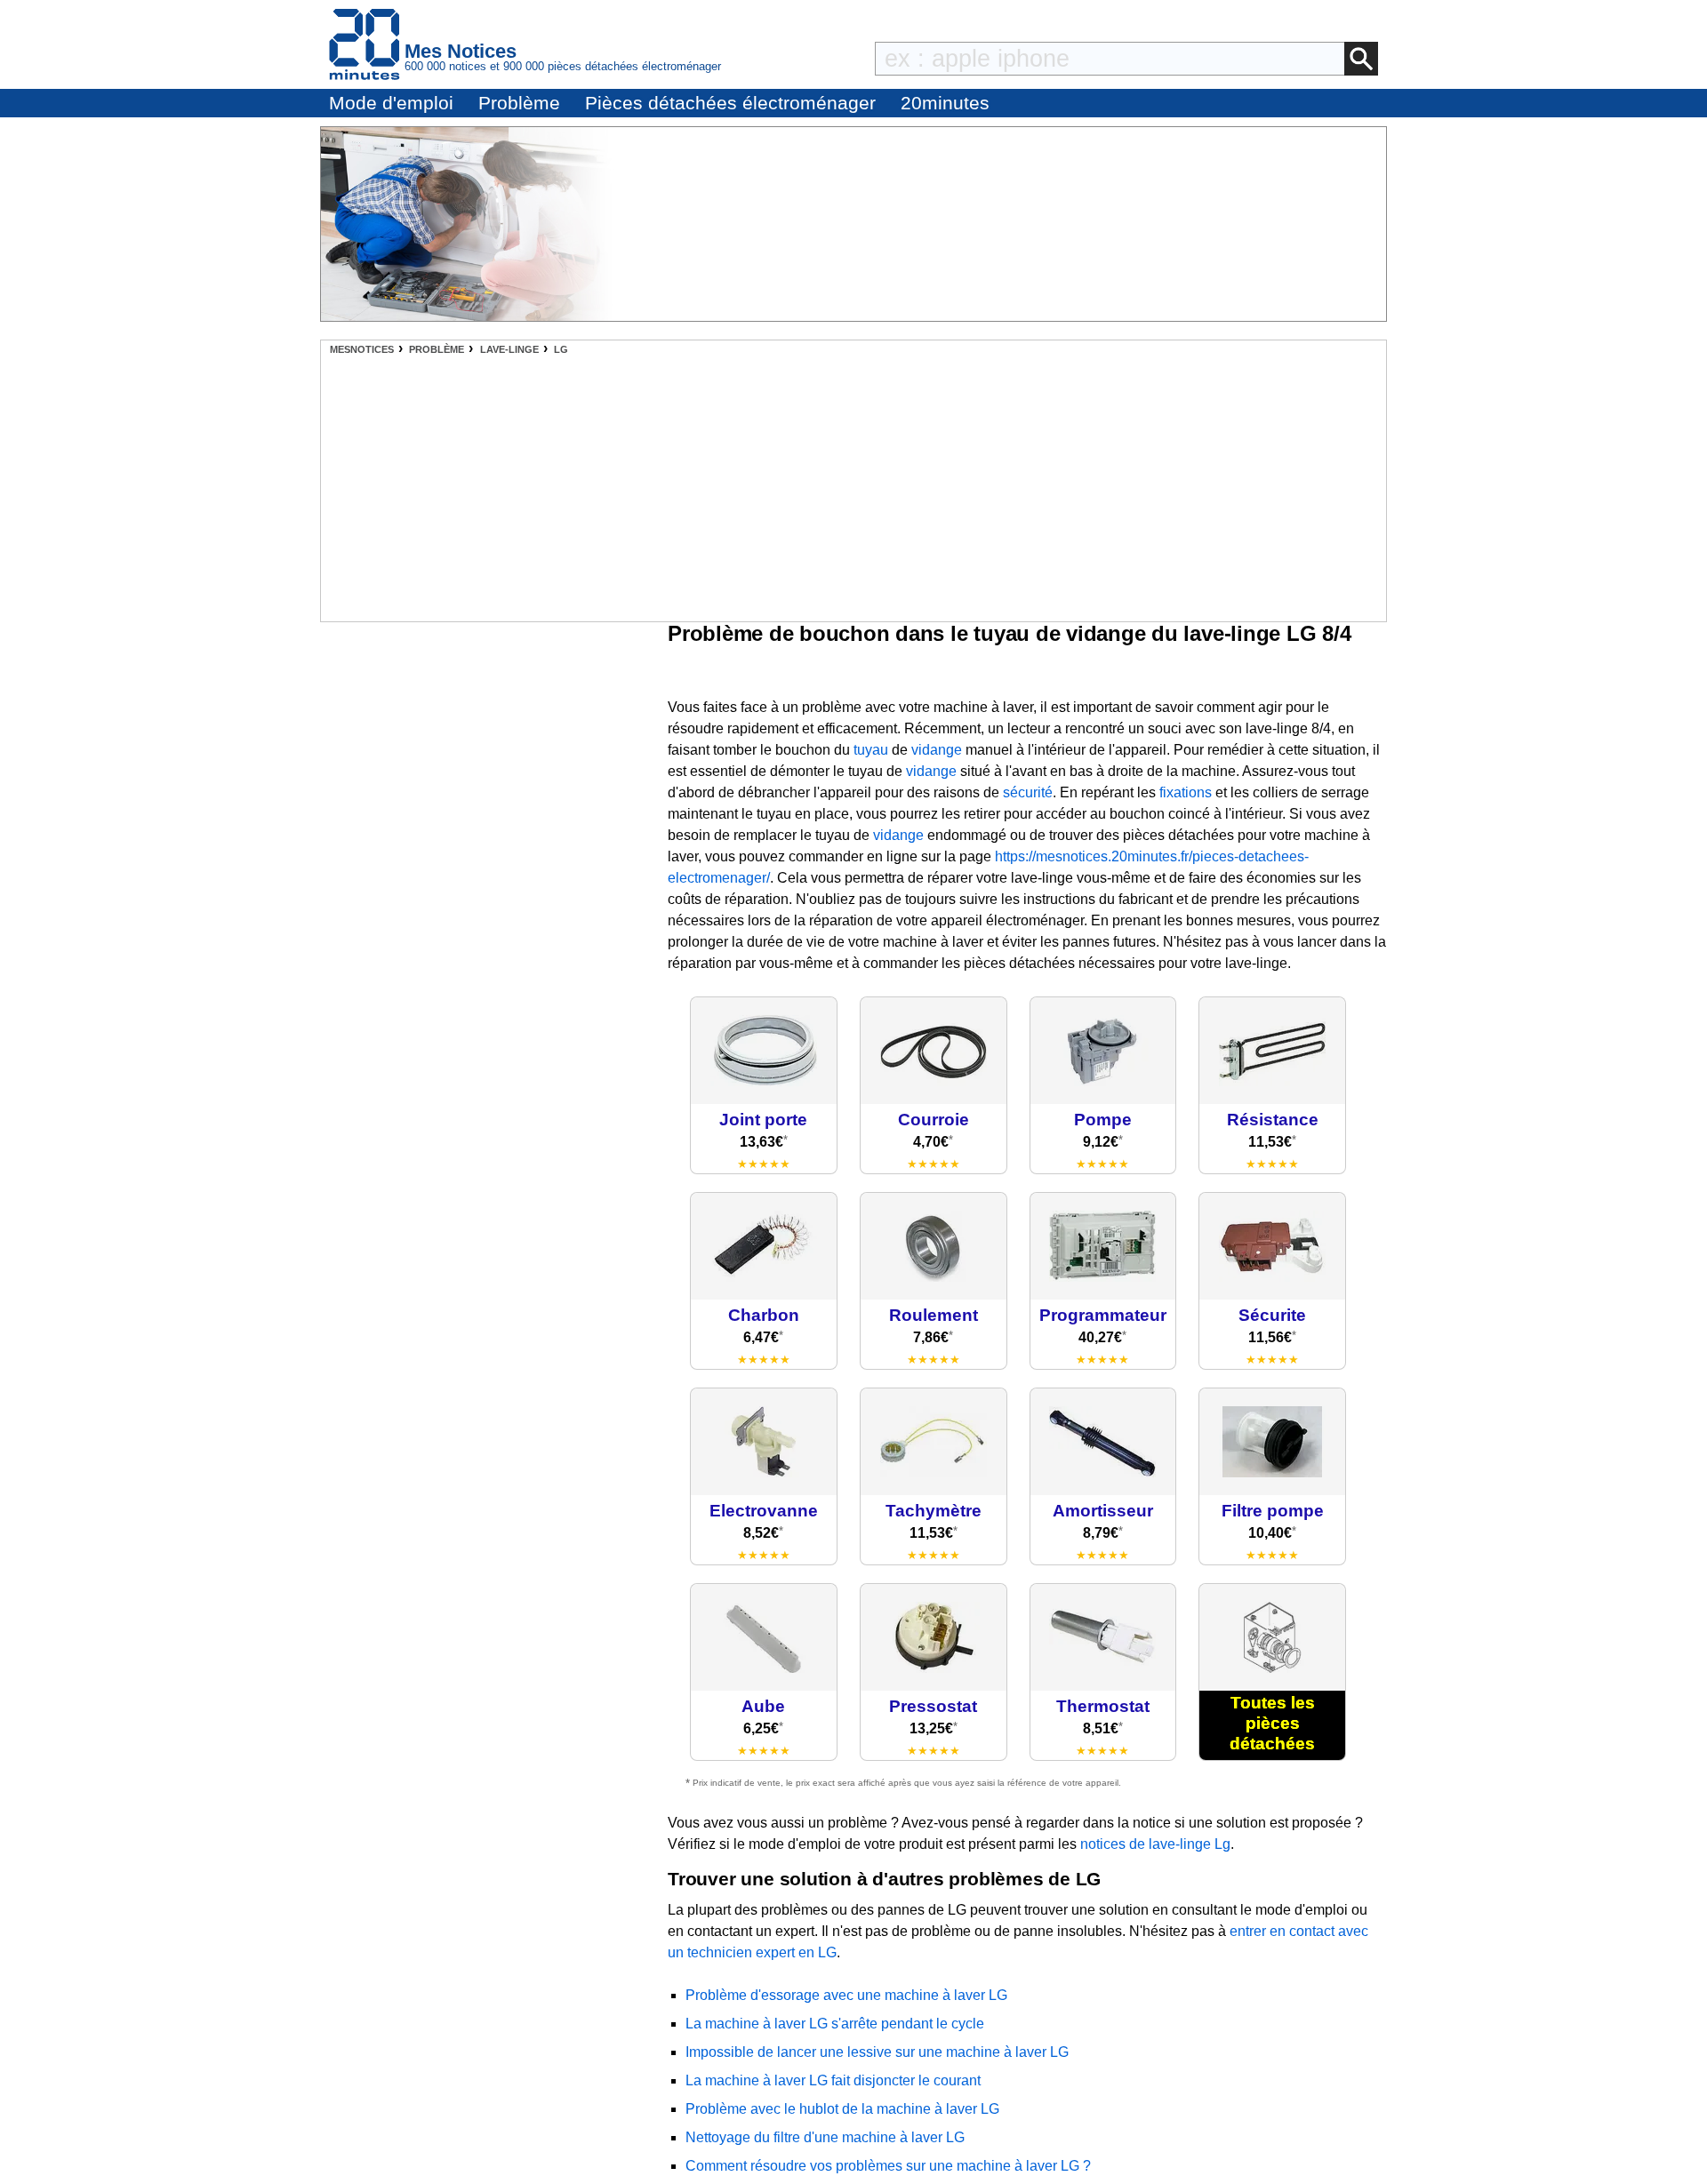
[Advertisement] (853, 488)
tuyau (871, 750)
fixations (1186, 792)
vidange (937, 750)
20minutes (945, 103)
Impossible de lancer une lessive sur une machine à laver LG (877, 2052)
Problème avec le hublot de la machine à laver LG (842, 2109)
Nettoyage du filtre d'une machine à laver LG (825, 2137)
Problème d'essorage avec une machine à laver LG (846, 1995)
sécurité (1028, 792)
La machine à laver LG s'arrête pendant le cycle (835, 2024)
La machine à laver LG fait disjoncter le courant (833, 2080)
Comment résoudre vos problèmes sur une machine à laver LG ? (888, 2166)
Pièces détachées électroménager (730, 103)
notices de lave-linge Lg (1155, 1844)
